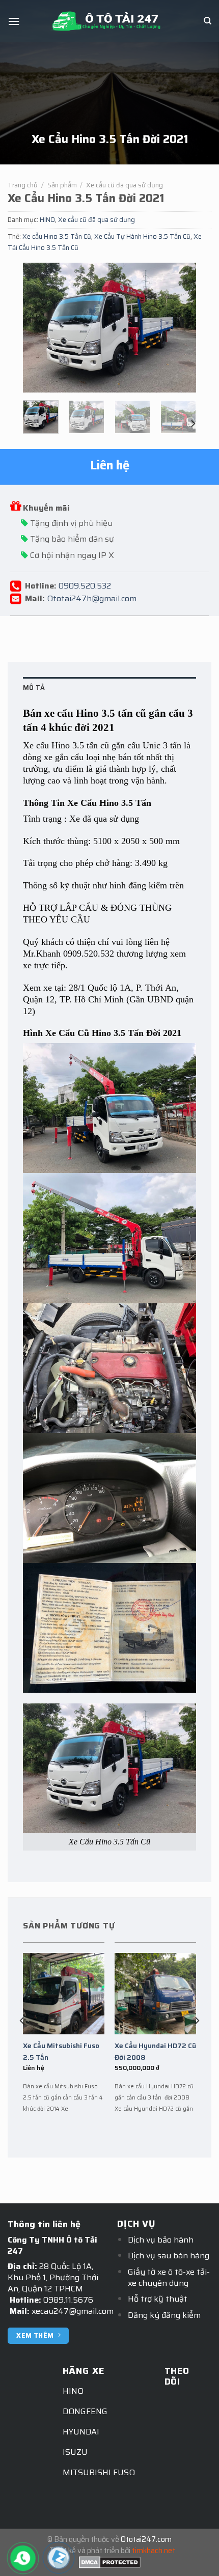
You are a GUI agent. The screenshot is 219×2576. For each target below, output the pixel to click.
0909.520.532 (85, 585)
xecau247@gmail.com (73, 2311)
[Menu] (14, 21)
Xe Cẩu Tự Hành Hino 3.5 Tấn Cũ (142, 236)
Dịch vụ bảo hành (161, 2240)
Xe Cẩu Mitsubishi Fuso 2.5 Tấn (61, 2052)
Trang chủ (23, 185)
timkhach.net (154, 2551)
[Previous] (39, 328)
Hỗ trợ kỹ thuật (158, 2299)
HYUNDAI (81, 2432)
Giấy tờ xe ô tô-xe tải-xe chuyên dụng (169, 2277)
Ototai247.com (146, 2539)
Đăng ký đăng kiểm (164, 2315)
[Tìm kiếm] (208, 21)
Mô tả (34, 688)
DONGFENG (85, 2411)
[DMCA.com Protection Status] (110, 2562)
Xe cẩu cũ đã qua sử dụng (125, 185)
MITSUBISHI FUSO (99, 2472)
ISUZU (75, 2452)
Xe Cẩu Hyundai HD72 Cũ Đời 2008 (155, 2052)
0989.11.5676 (68, 2300)
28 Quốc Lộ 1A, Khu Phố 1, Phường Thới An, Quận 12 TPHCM (53, 2277)
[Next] (180, 328)
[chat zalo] (58, 2557)
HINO (47, 220)
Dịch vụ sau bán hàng (169, 2256)
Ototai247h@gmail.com (92, 598)
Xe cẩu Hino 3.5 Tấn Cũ (57, 236)
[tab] (109, 688)
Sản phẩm (62, 185)
